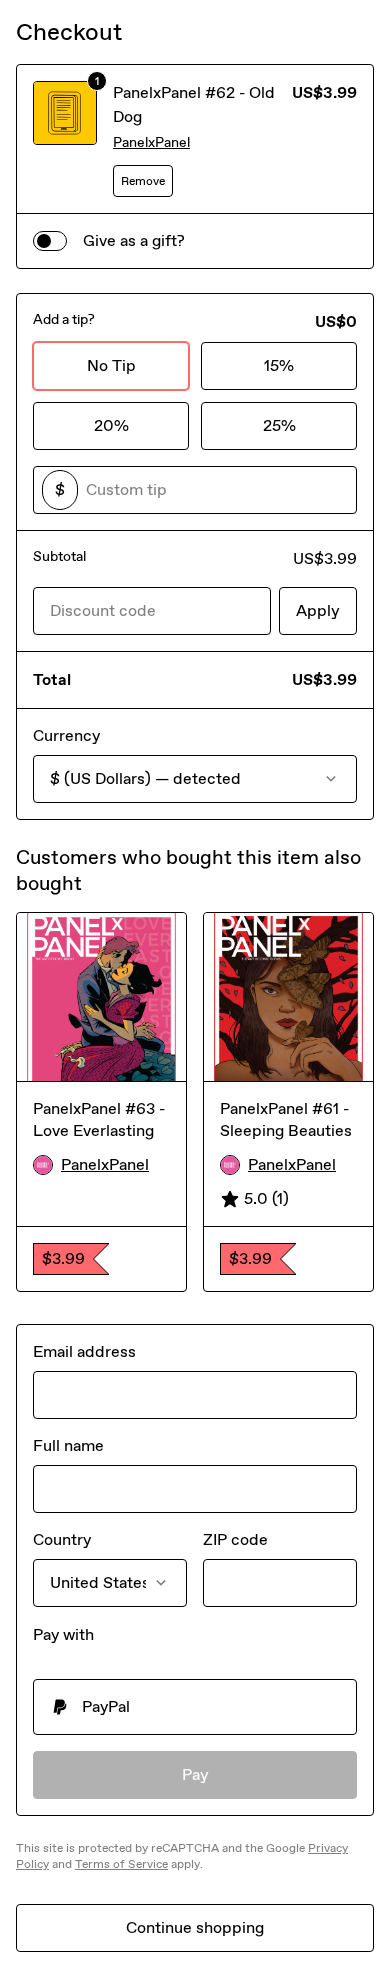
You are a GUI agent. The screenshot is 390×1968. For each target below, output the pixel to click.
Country (62, 1539)
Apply (318, 610)
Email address (84, 1351)
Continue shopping (195, 1927)
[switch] (50, 241)
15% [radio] (279, 365)
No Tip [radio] (111, 365)
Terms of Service (121, 1864)
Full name (68, 1445)
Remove (143, 181)
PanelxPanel (151, 142)
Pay (195, 1774)
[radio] (195, 1707)
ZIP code (235, 1539)
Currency (66, 735)
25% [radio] (279, 425)
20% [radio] (111, 425)
